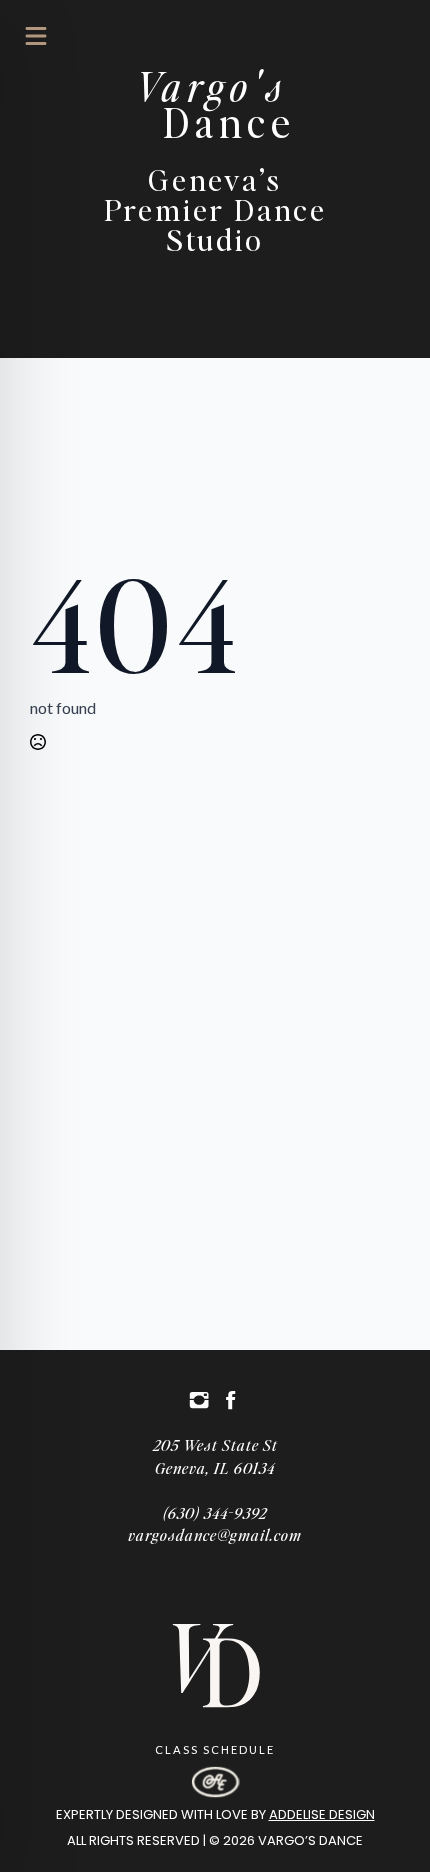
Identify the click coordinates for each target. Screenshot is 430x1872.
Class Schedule (215, 1749)
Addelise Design (322, 1814)
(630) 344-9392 (215, 1512)
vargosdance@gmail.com (215, 1534)
